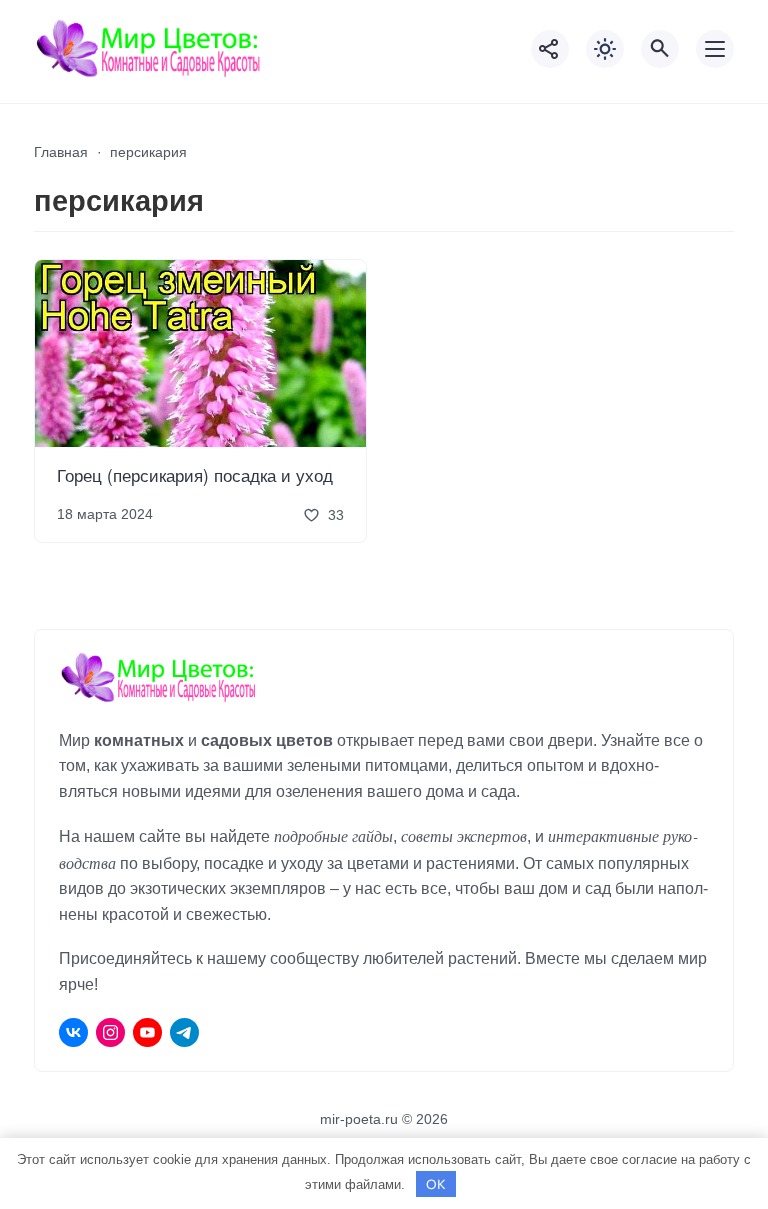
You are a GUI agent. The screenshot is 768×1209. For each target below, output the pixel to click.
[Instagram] (110, 1032)
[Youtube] (147, 1032)
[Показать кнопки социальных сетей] (550, 49)
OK (436, 1184)
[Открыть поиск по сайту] (660, 49)
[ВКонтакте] (73, 1032)
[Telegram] (184, 1032)
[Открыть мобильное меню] (715, 49)
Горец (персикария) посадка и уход (195, 474)
